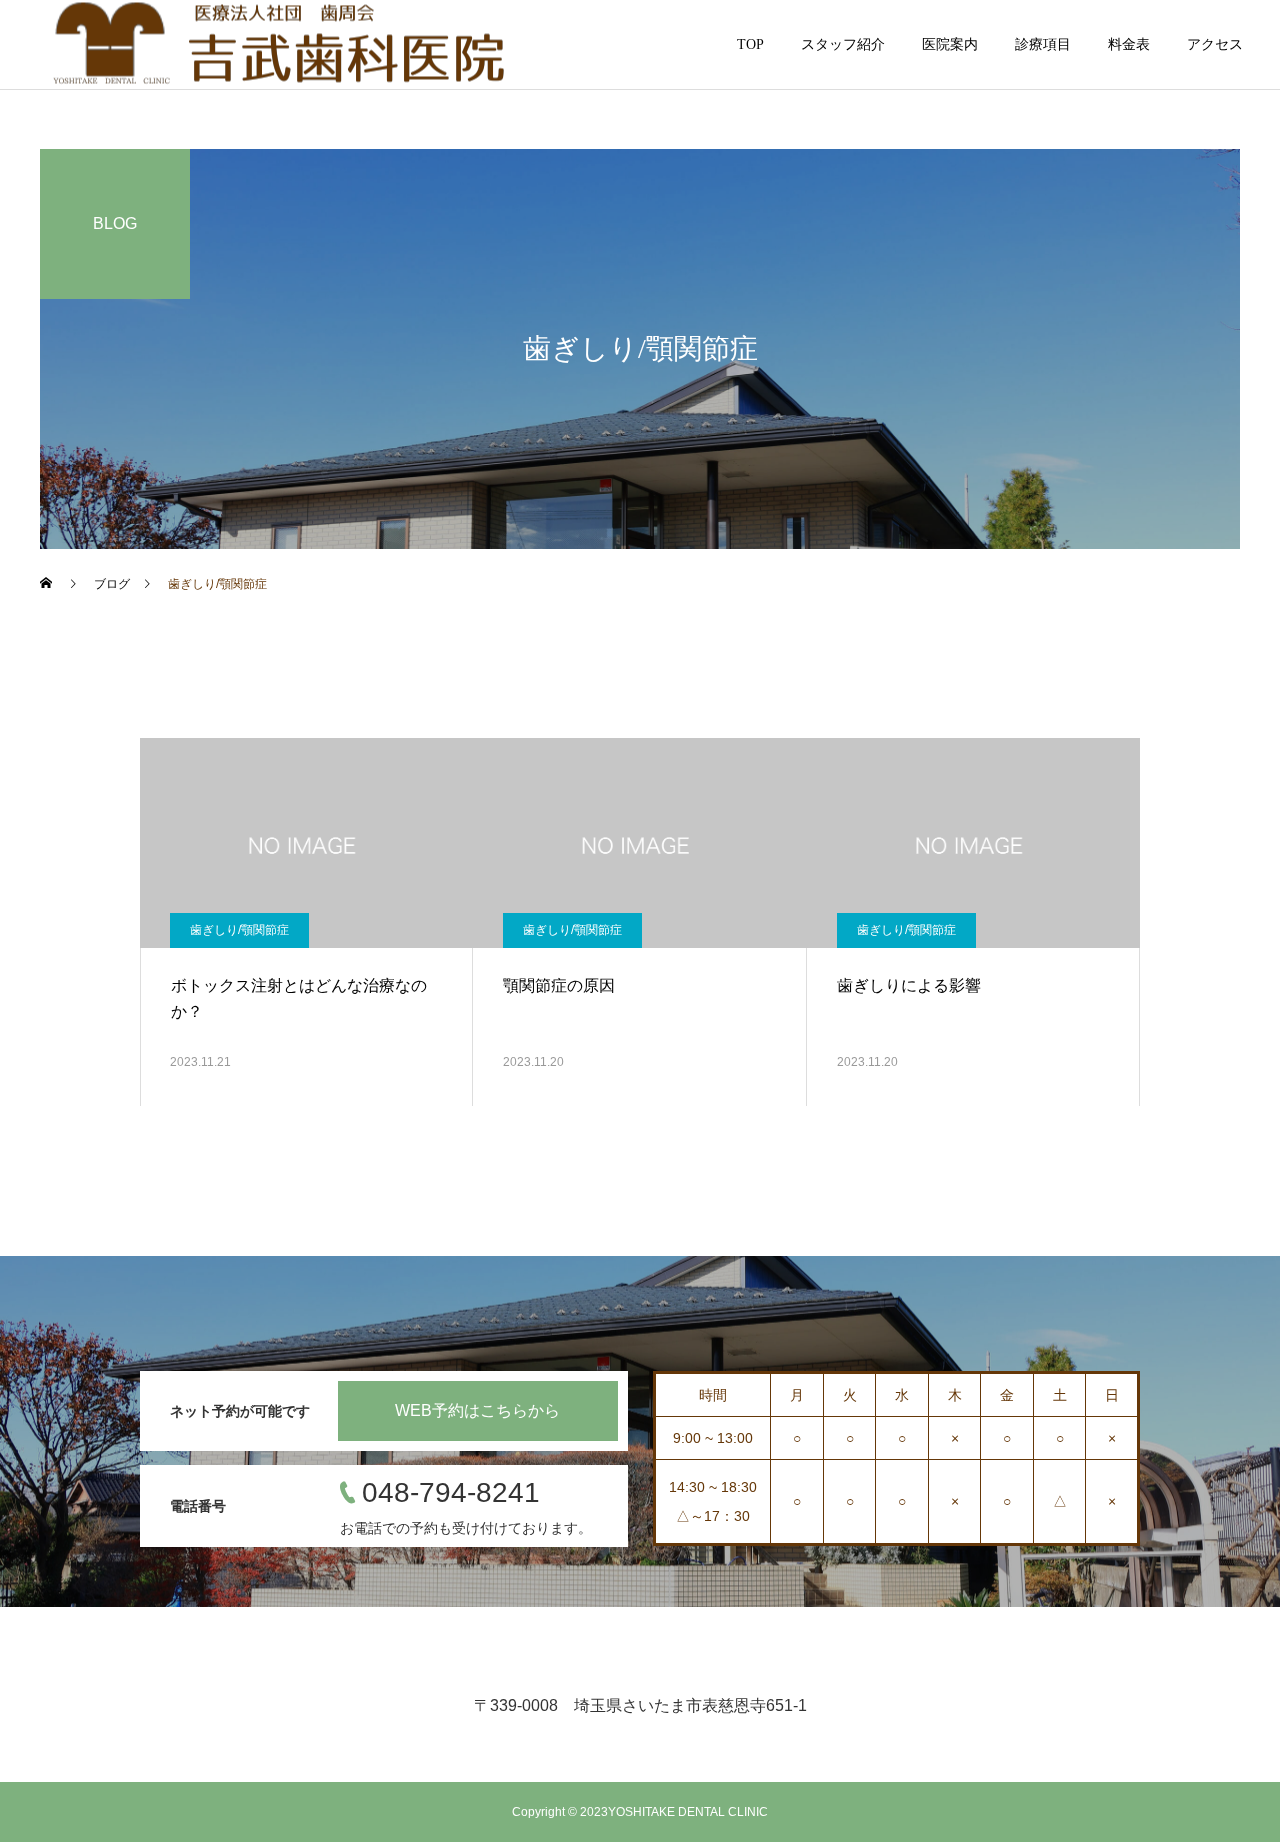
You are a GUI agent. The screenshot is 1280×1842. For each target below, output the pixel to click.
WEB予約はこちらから (477, 1410)
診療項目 (1043, 44)
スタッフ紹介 (843, 44)
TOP (750, 44)
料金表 (1129, 44)
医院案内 (950, 44)
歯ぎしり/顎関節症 (239, 930)
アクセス (1215, 44)
